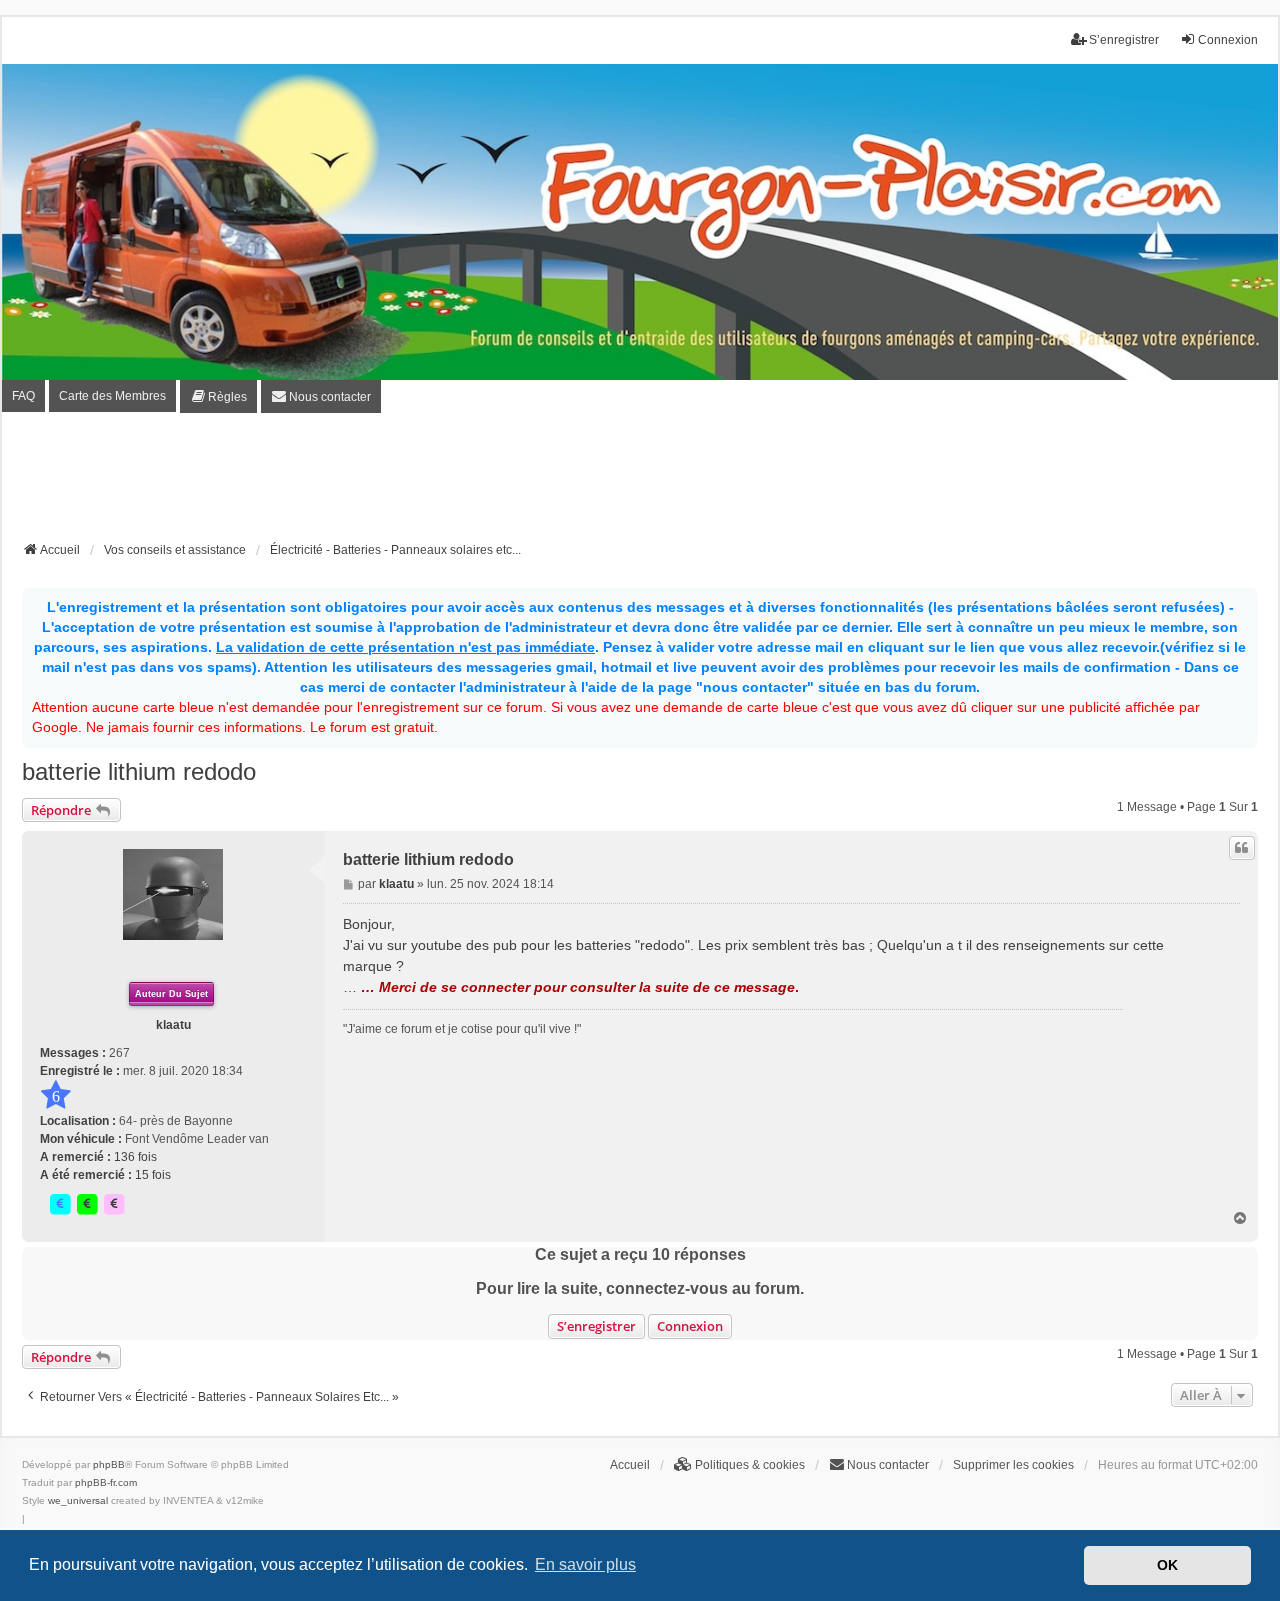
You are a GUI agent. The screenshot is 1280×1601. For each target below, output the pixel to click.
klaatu (173, 1025)
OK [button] (1167, 1565)
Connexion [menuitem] (1228, 40)
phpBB (109, 1464)
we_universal (78, 1500)
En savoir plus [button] (585, 1564)
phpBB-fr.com (106, 1482)
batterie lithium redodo (139, 771)
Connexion (690, 1326)
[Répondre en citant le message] (1242, 848)
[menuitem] (218, 396)
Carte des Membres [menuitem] (112, 396)
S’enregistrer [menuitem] (1124, 40)
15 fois (153, 1175)
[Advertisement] (640, 483)
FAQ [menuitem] (23, 396)
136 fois (135, 1157)
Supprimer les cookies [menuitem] (1013, 1465)
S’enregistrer (596, 1326)
